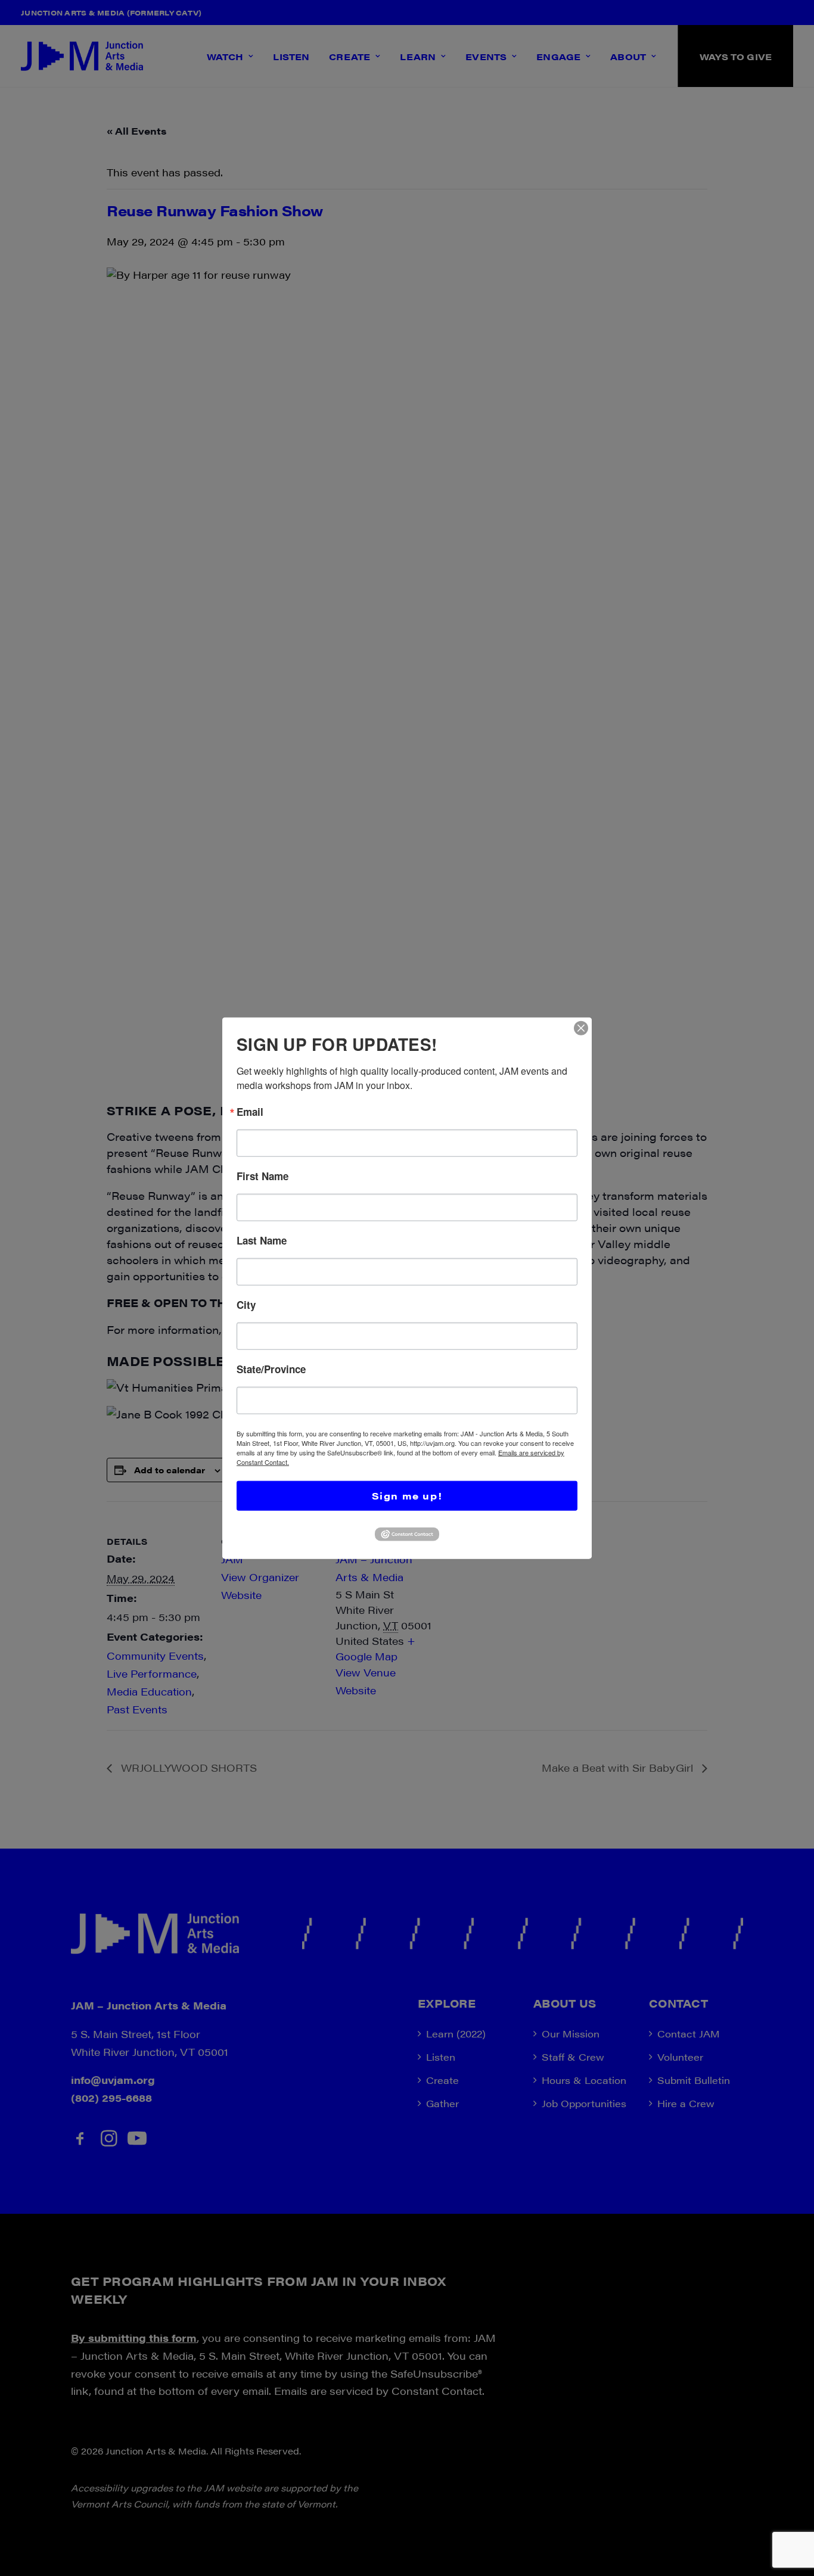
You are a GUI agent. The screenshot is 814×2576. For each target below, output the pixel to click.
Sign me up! (407, 1496)
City (246, 1305)
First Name (262, 1176)
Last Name (262, 1241)
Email (250, 1112)
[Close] (581, 1028)
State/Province (271, 1369)
